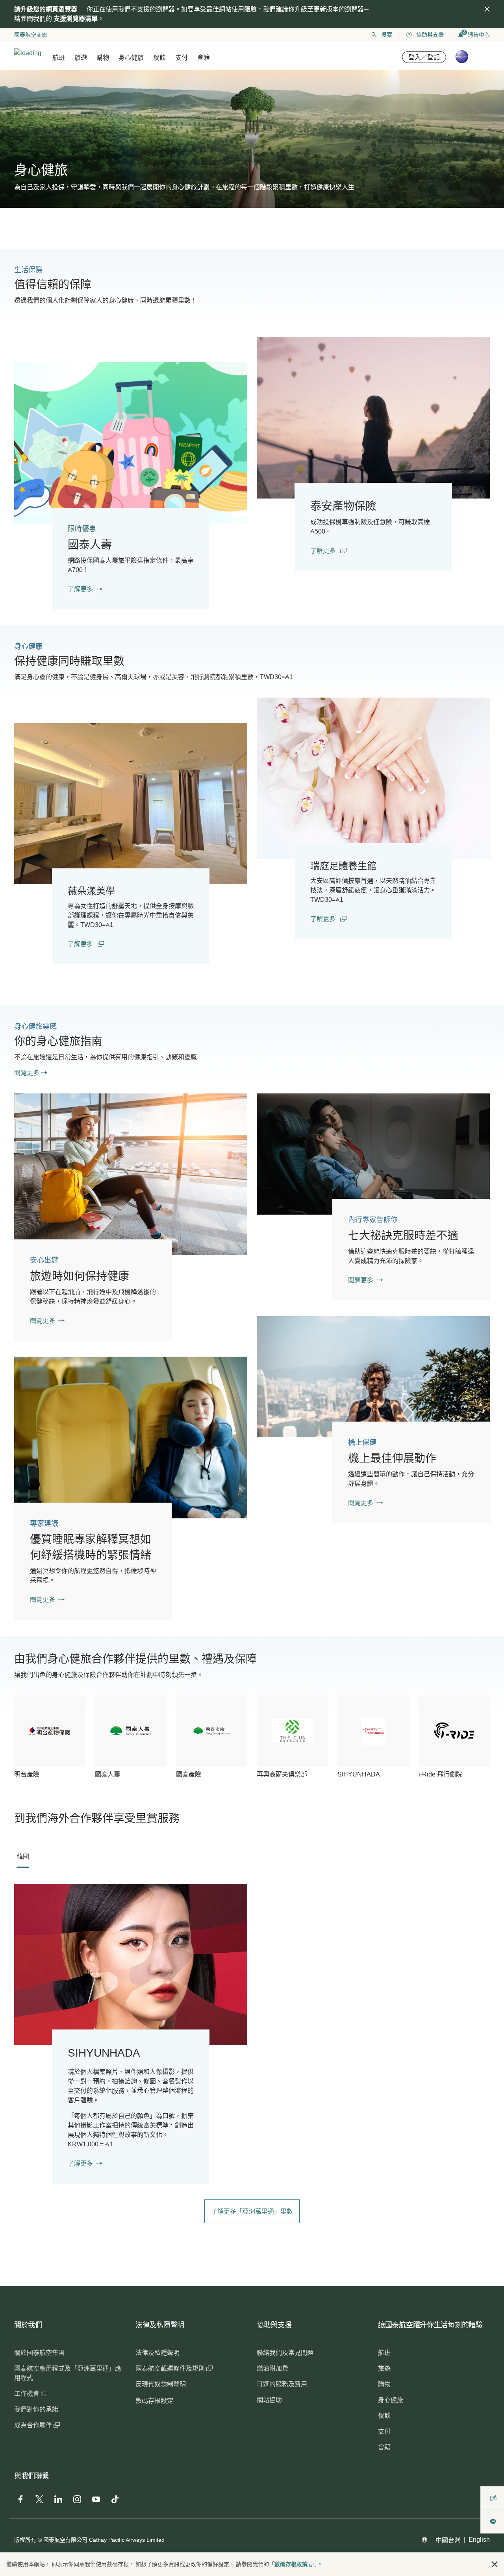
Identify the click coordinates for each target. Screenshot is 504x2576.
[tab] (23, 1857)
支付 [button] (182, 58)
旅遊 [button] (81, 58)
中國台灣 (448, 2540)
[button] (495, 2564)
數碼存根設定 (154, 2401)
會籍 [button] (204, 58)
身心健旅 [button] (131, 58)
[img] (487, 9)
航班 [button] (59, 58)
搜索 (387, 35)
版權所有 (25, 2540)
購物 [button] (103, 58)
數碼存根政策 (291, 2564)
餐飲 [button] (159, 58)
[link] (131, 443)
